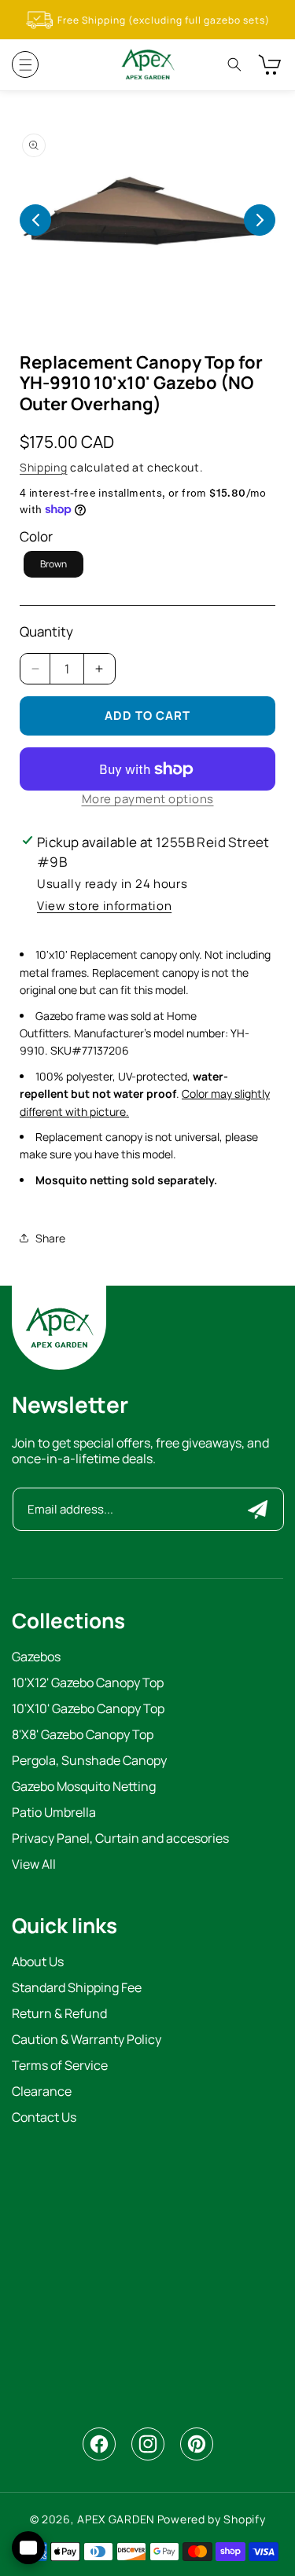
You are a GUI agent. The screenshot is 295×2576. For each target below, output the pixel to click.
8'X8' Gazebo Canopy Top (83, 1736)
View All (34, 1865)
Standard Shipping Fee (77, 1989)
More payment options (148, 799)
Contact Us (44, 2118)
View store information (104, 906)
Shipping (44, 467)
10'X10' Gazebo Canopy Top (88, 1710)
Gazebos (36, 1658)
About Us (38, 1963)
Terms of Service (60, 2066)
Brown (53, 564)
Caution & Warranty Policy (87, 2040)
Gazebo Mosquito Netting (84, 1787)
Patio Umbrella (54, 1813)
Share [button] (50, 1238)
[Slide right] (260, 220)
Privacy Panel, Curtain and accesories (120, 1839)
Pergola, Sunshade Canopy (89, 1761)
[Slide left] (35, 220)
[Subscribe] (258, 1509)
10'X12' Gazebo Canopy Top (88, 1684)
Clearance (42, 2092)
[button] (25, 64)
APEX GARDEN (116, 2519)
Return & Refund (59, 2015)
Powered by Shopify (212, 2519)
